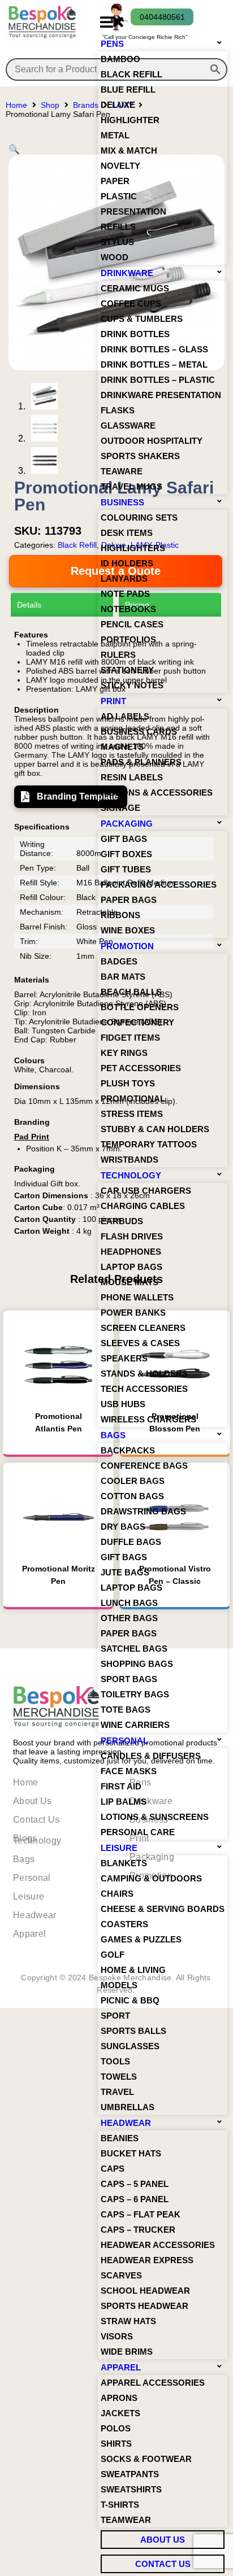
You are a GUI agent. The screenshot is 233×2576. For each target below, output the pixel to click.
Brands (86, 105)
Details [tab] (29, 605)
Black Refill (77, 545)
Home (16, 105)
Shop (50, 105)
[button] (111, 22)
